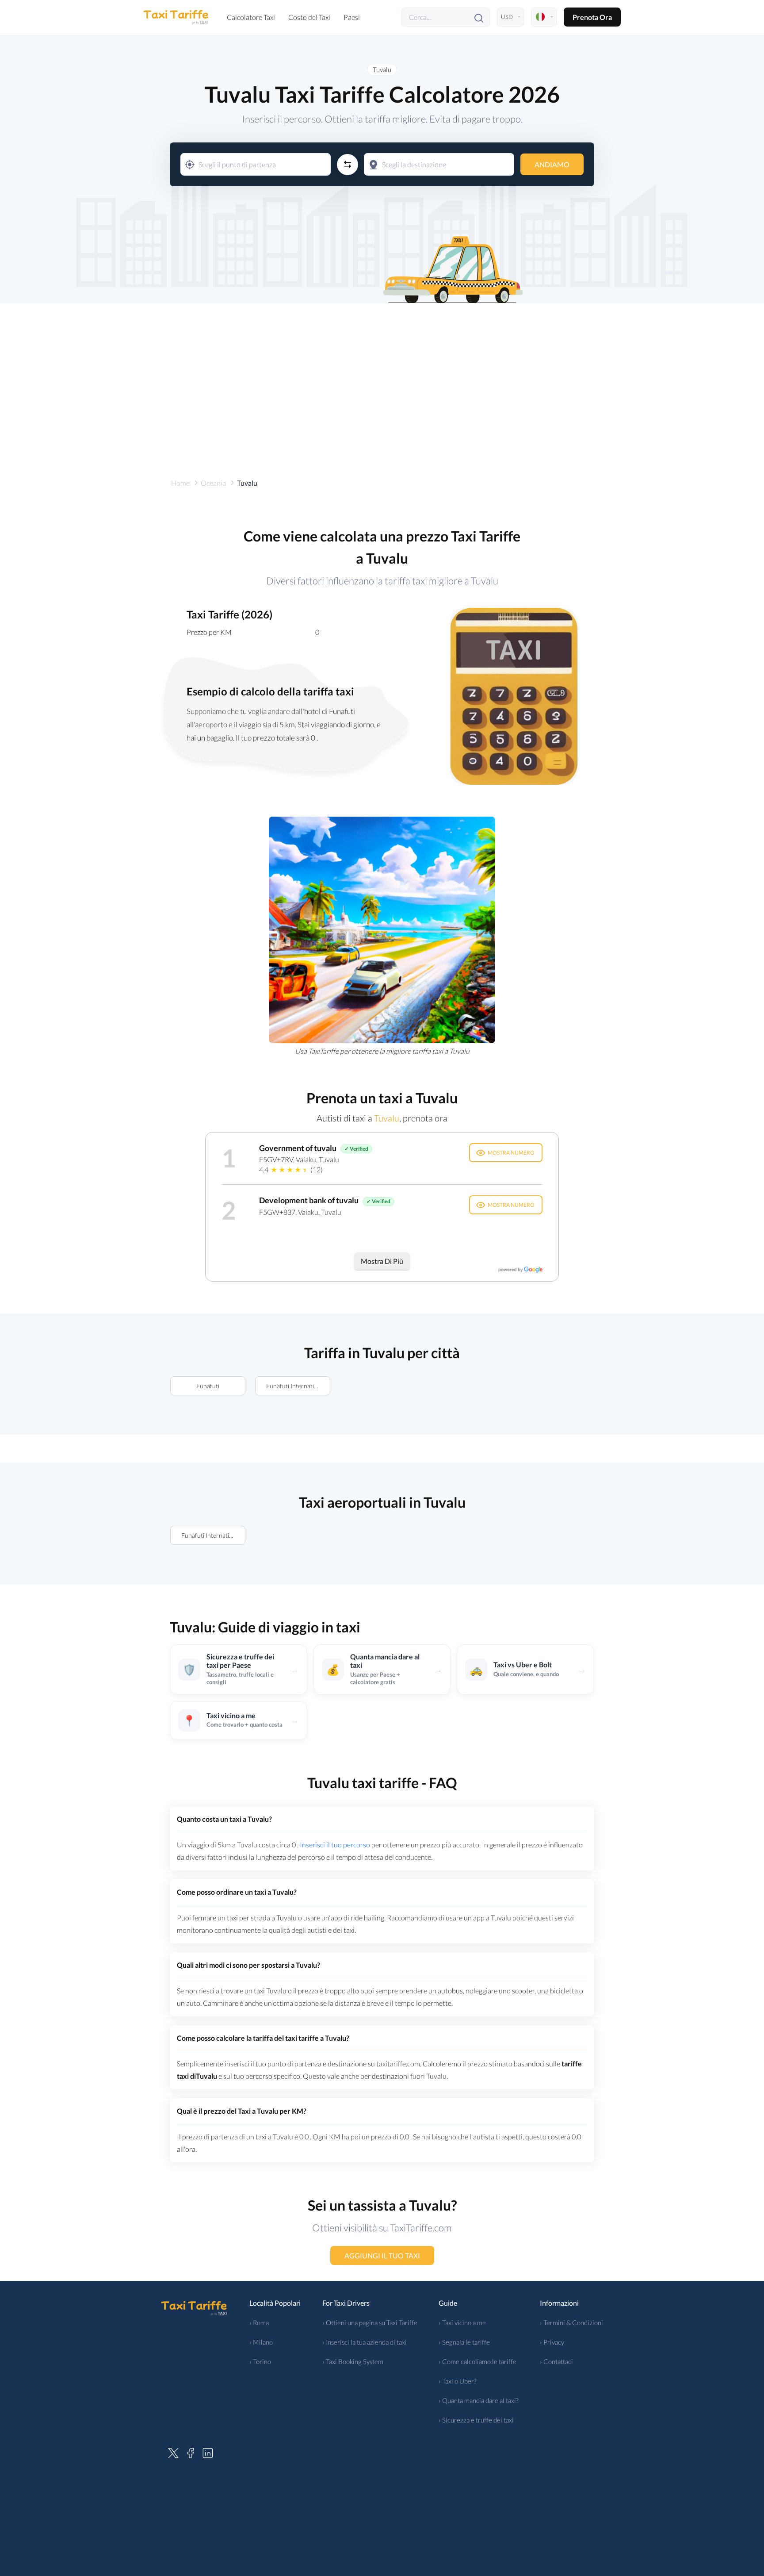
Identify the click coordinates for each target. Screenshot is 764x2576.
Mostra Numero (511, 1153)
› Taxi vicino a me (462, 2323)
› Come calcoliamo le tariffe (477, 2361)
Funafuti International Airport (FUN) (298, 1386)
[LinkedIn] (208, 2452)
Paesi (352, 17)
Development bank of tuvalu (309, 1200)
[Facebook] (191, 2452)
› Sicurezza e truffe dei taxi (476, 2420)
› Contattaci (556, 2361)
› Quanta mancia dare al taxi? (479, 2400)
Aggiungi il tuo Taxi (382, 2255)
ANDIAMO (552, 164)
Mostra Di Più (382, 1261)
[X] (173, 2452)
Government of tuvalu (298, 1148)
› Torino (260, 2361)
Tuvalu (382, 69)
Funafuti (208, 1386)
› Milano (261, 2342)
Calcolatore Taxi (251, 17)
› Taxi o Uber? (458, 2381)
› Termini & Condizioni (571, 2323)
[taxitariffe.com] (176, 17)
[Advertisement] (382, 378)
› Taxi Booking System (353, 2361)
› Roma (259, 2323)
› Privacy (552, 2342)
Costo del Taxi (309, 17)
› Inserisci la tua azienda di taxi (365, 2342)
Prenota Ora (592, 17)
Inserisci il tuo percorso (335, 1845)
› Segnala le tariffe (464, 2342)
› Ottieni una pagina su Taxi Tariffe (370, 2323)
